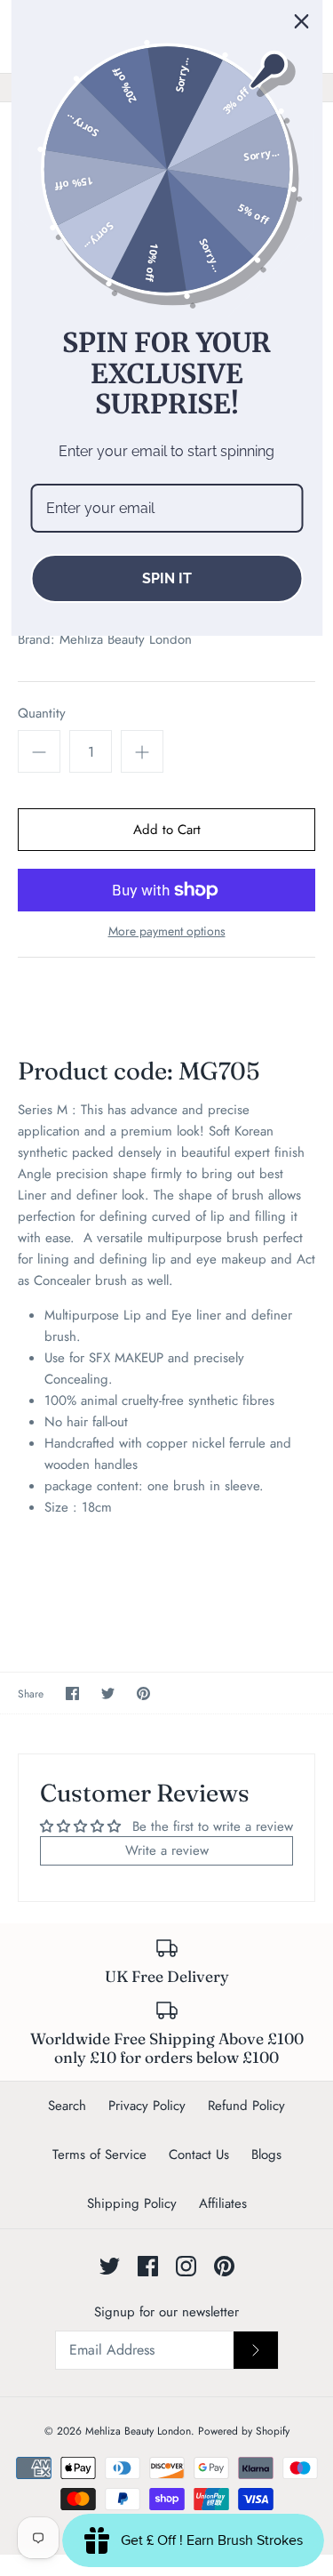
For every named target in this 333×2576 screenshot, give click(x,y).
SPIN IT (167, 578)
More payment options (167, 931)
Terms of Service (99, 2155)
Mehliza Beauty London (126, 639)
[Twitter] (110, 2266)
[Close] (301, 21)
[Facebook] (148, 2266)
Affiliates (223, 2203)
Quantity (42, 714)
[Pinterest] (224, 2266)
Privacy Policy (147, 2106)
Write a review (167, 1850)
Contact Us (199, 2155)
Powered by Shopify (244, 2431)
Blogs (266, 2155)
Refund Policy (246, 2106)
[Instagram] (186, 2266)
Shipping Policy (132, 2203)
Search (67, 2106)
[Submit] (256, 2350)
